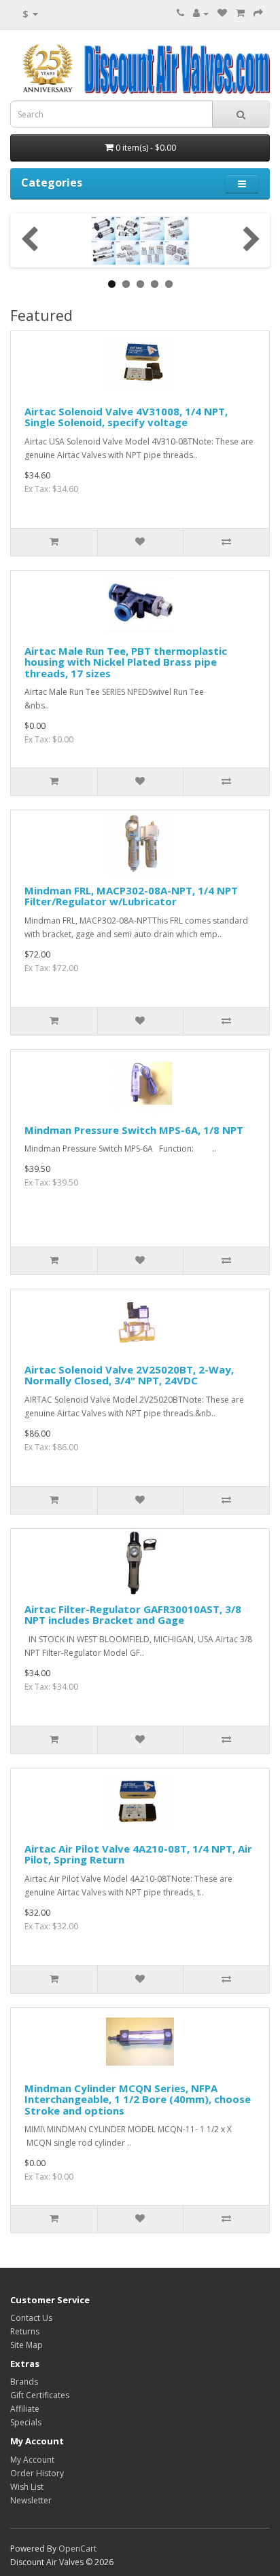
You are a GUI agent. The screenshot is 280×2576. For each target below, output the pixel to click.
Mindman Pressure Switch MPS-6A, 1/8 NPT (134, 1130)
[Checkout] (258, 13)
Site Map (27, 2345)
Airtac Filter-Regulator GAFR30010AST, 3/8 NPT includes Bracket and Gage (133, 1615)
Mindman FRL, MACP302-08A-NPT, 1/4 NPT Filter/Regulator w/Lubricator (131, 896)
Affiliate (25, 2409)
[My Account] (201, 13)
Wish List (27, 2487)
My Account (32, 2460)
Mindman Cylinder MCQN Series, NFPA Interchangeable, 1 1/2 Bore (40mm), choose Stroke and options (138, 2099)
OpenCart (77, 2549)
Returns (25, 2331)
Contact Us (31, 2318)
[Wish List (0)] (222, 13)
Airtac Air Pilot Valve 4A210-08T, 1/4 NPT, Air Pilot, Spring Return (138, 1854)
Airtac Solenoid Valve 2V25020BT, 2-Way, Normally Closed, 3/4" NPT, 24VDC (129, 1375)
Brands (24, 2382)
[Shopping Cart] (240, 13)
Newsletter (31, 2500)
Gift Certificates (40, 2395)
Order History (37, 2473)
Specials (26, 2422)
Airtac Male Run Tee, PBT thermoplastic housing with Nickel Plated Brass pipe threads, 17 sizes (126, 662)
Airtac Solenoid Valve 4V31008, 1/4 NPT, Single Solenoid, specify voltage (126, 417)
